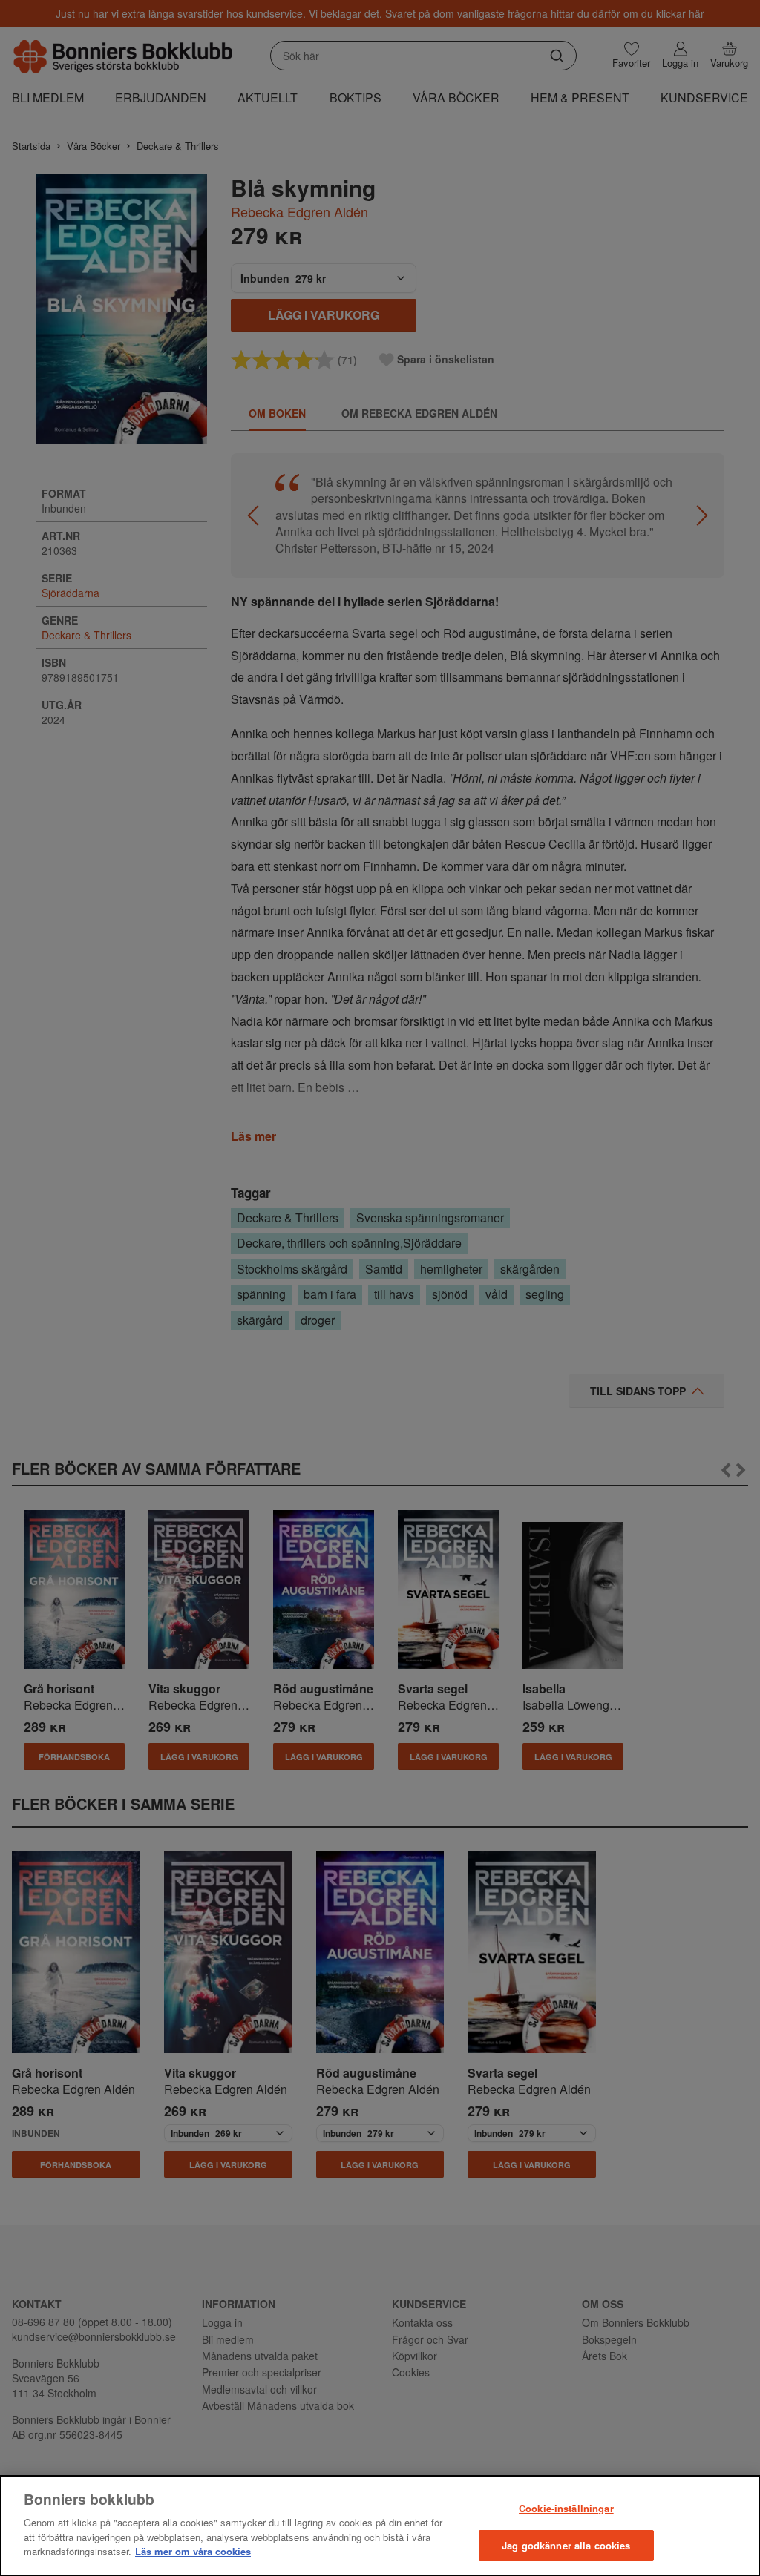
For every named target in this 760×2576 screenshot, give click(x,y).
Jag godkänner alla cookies (566, 2545)
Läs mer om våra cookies (193, 2551)
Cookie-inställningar (566, 2508)
